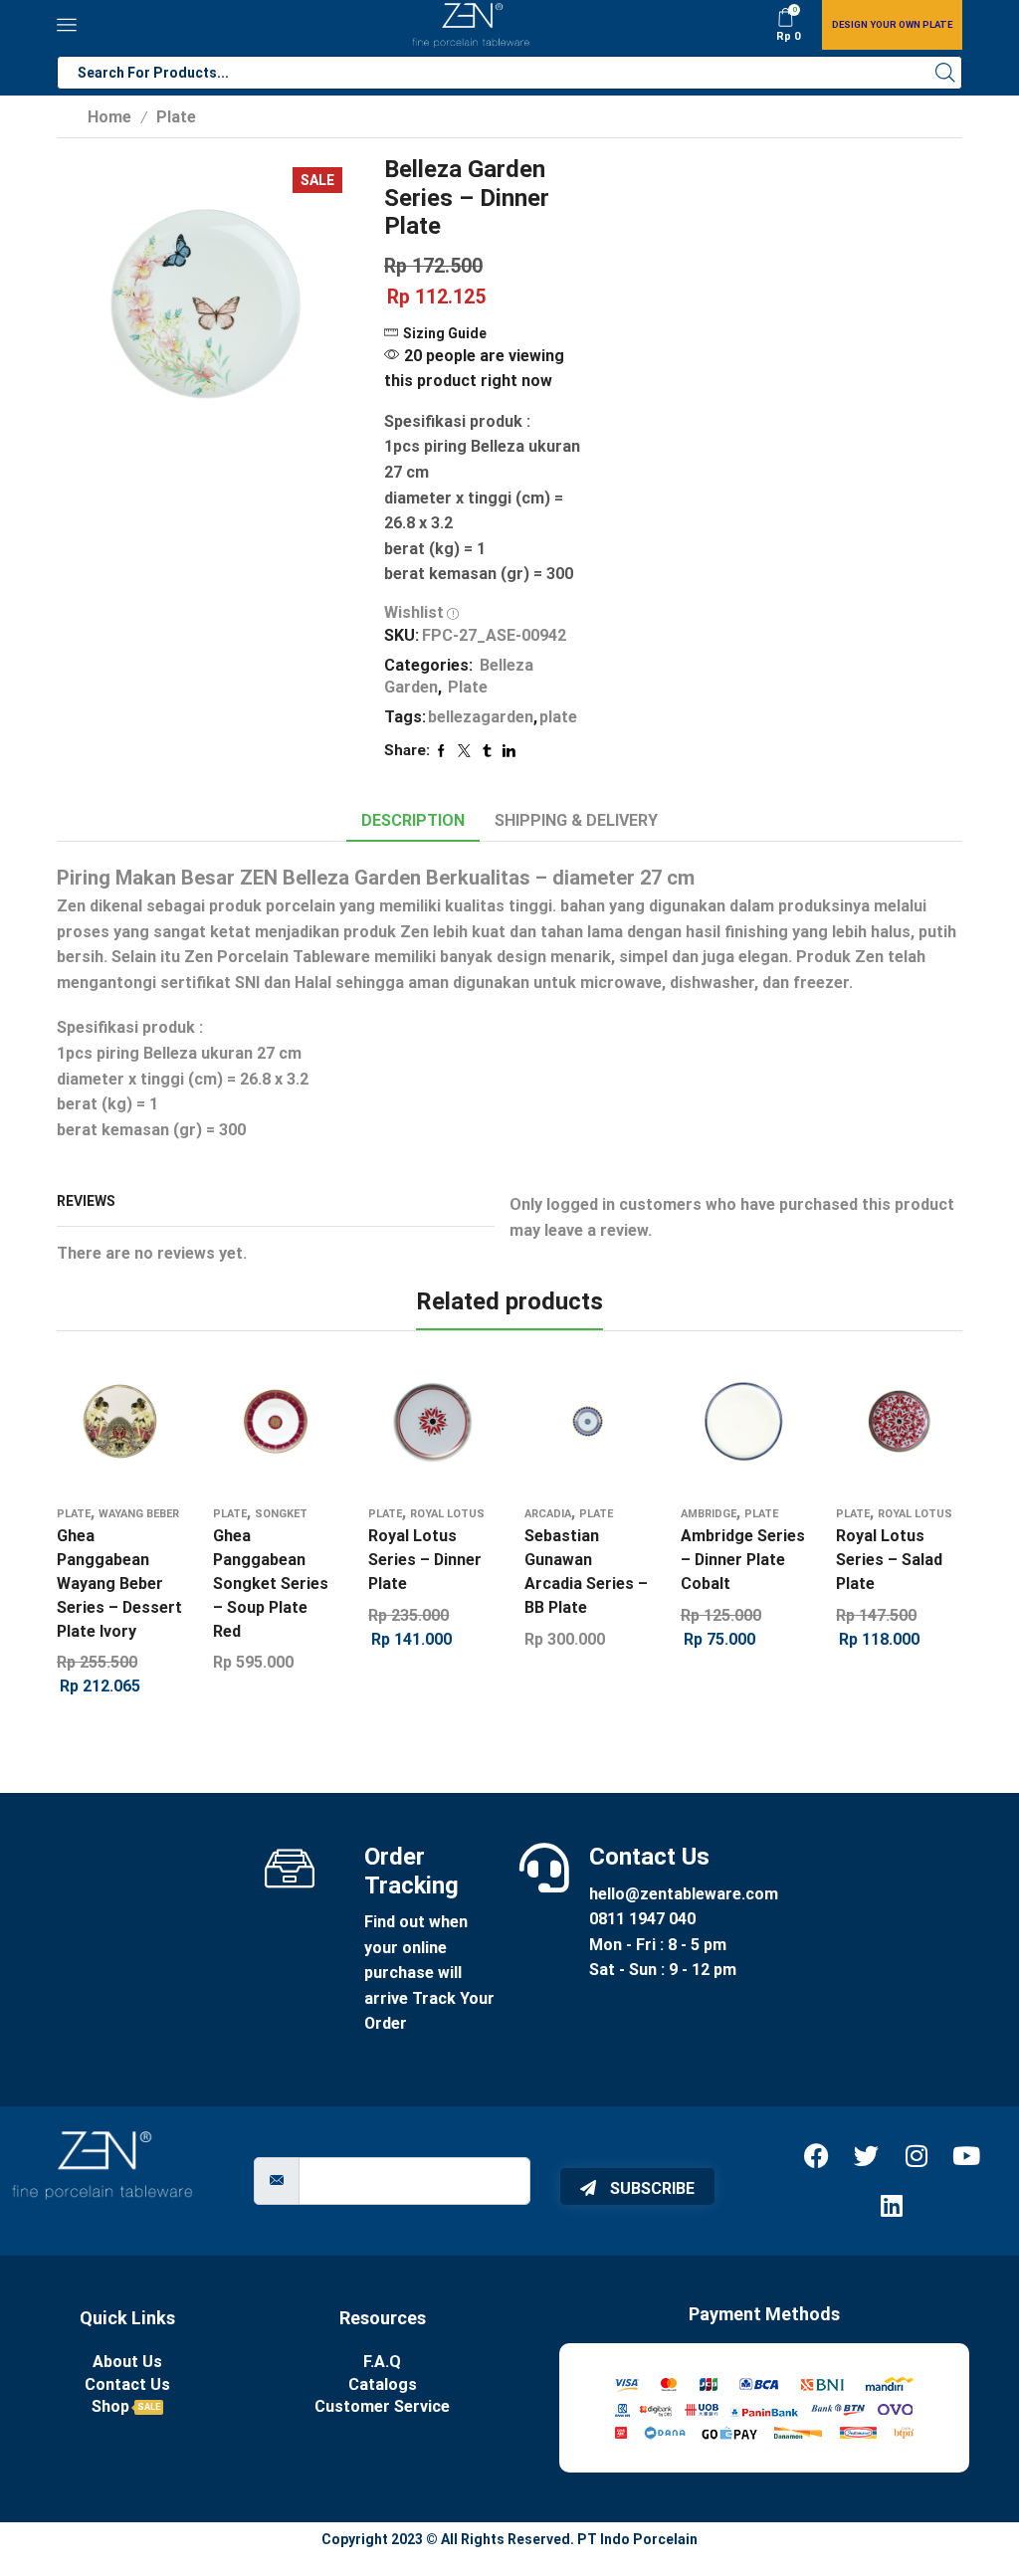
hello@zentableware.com (684, 1894)
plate (558, 717)
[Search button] (945, 73)
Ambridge (709, 1514)
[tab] (413, 821)
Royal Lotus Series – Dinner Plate (425, 1560)
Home (109, 117)
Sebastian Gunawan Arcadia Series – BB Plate (586, 1572)
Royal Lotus (447, 1514)
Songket (281, 1514)
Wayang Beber (139, 1514)
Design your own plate (892, 24)
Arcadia (548, 1514)
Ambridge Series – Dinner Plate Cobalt (743, 1560)
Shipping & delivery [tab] (576, 820)
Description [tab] (413, 820)
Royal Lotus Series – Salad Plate (889, 1560)
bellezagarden (481, 717)
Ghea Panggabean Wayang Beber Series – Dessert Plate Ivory (119, 1584)
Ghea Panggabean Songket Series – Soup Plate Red (271, 1584)
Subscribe (650, 2188)
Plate (176, 117)
